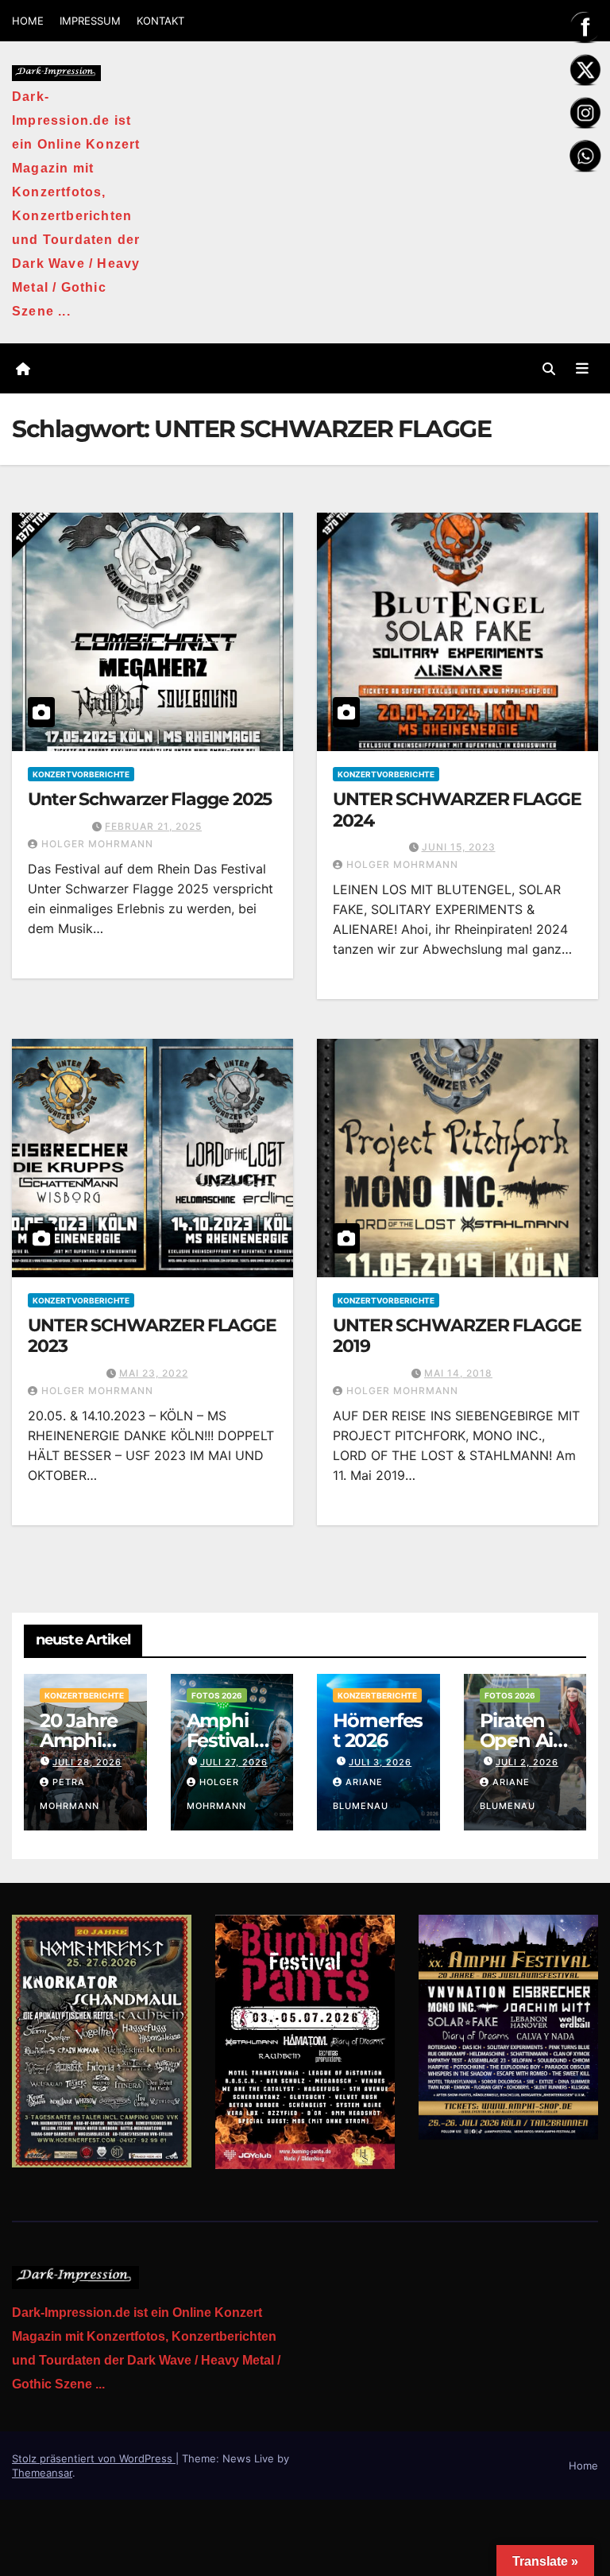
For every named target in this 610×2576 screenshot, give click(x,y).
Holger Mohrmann (97, 844)
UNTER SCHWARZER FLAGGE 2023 (152, 1336)
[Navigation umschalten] (582, 368)
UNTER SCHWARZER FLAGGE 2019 (457, 1336)
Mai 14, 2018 (458, 1373)
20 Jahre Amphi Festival (78, 1740)
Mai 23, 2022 (154, 1373)
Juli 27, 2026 (234, 1762)
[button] (549, 369)
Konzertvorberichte (81, 774)
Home (583, 2466)
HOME (28, 21)
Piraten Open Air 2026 (520, 1740)
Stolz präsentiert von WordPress (94, 2458)
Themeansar (42, 2473)
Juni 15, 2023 (459, 847)
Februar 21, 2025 (153, 826)
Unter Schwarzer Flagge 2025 (150, 799)
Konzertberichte (84, 1695)
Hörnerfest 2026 (378, 1730)
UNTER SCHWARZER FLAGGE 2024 (457, 810)
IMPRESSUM (90, 21)
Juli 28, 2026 (87, 1762)
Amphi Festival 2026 (220, 1740)
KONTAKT (160, 21)
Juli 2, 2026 (527, 1762)
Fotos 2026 (217, 1695)
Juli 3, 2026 (380, 1762)
